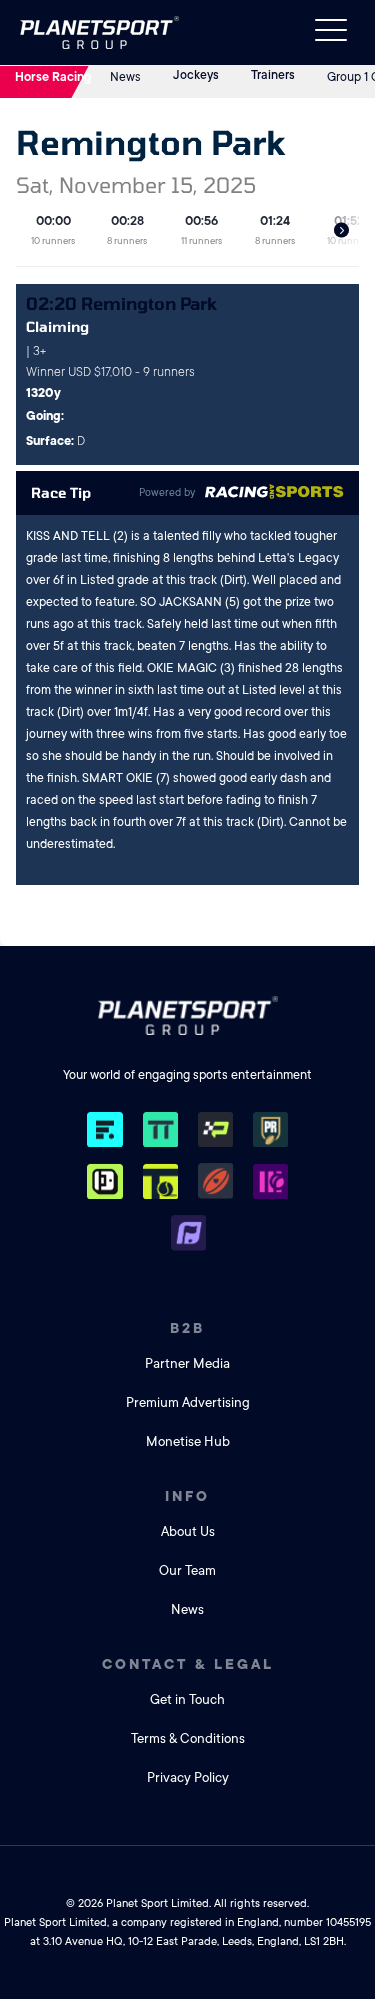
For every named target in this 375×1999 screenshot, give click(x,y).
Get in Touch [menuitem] (187, 1699)
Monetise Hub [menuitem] (188, 1441)
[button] (341, 230)
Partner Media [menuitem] (187, 1363)
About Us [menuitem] (188, 1531)
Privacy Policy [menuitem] (188, 1777)
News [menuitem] (187, 1609)
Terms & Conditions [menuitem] (188, 1738)
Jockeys (196, 75)
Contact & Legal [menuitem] (188, 1664)
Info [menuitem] (187, 1496)
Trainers (273, 75)
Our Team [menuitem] (187, 1570)
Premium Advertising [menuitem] (188, 1402)
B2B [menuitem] (187, 1328)
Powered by (167, 493)
